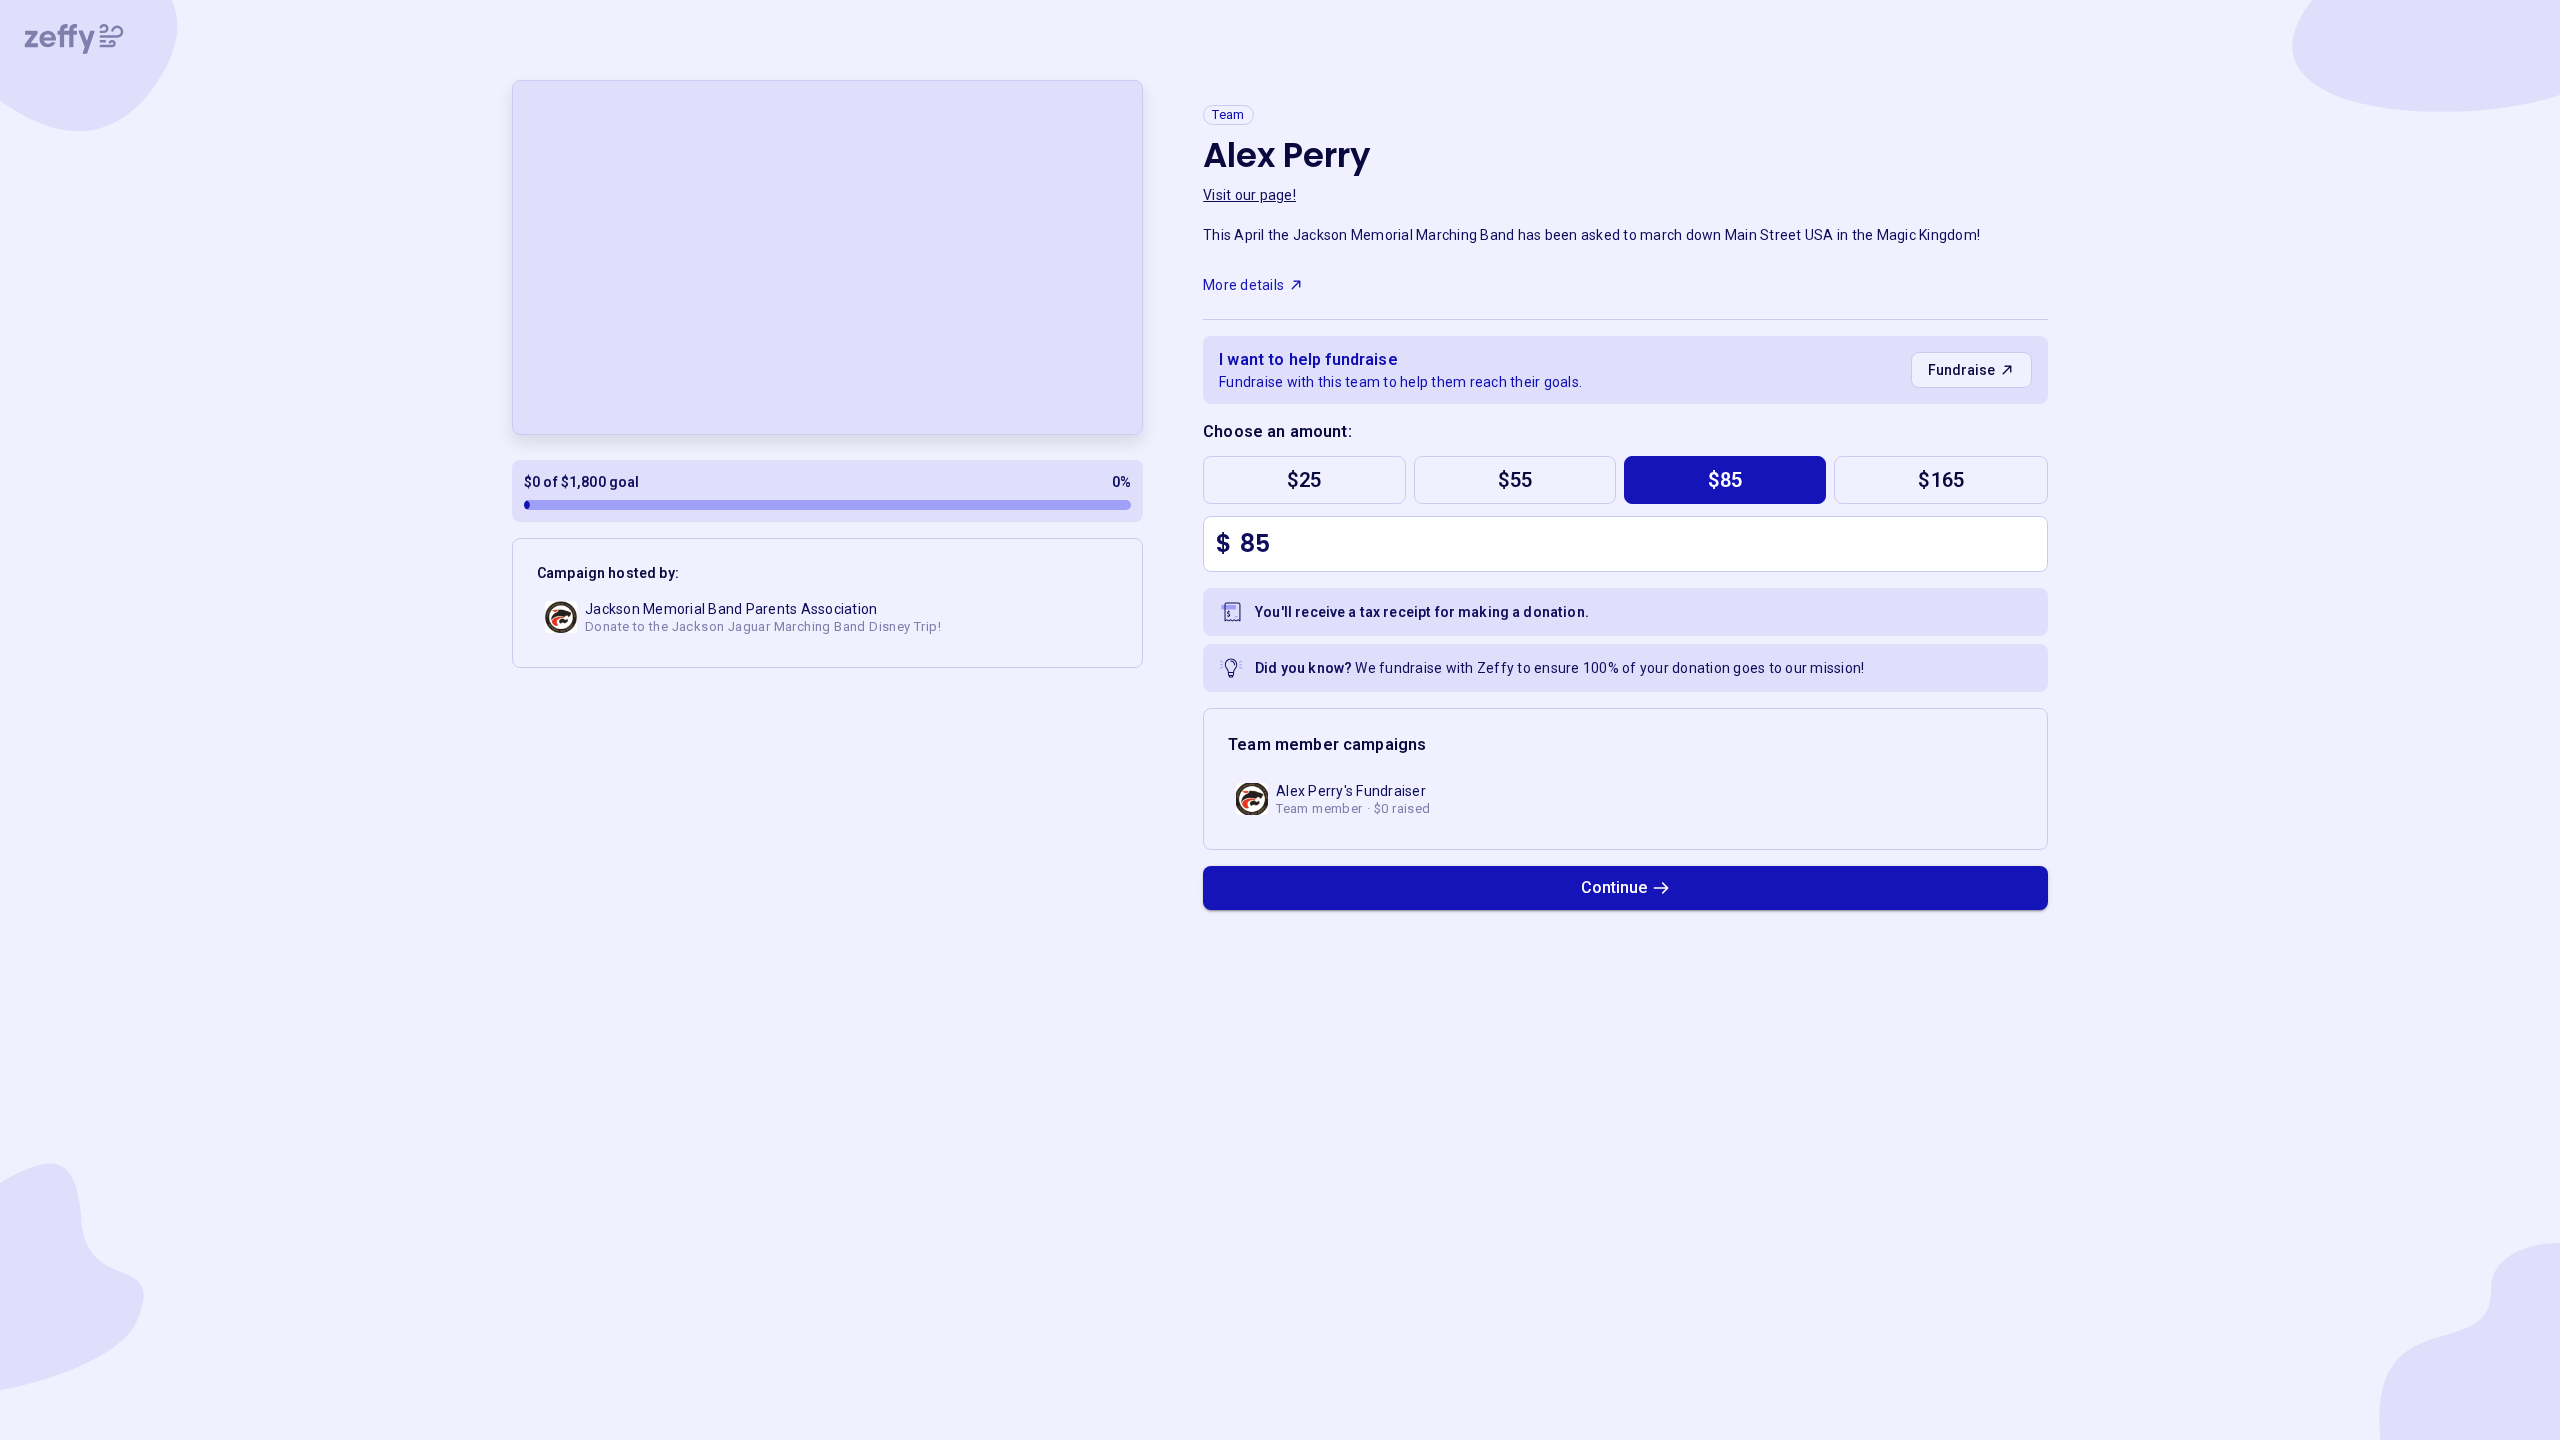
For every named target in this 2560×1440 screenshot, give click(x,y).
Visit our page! (1249, 195)
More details (1243, 285)
